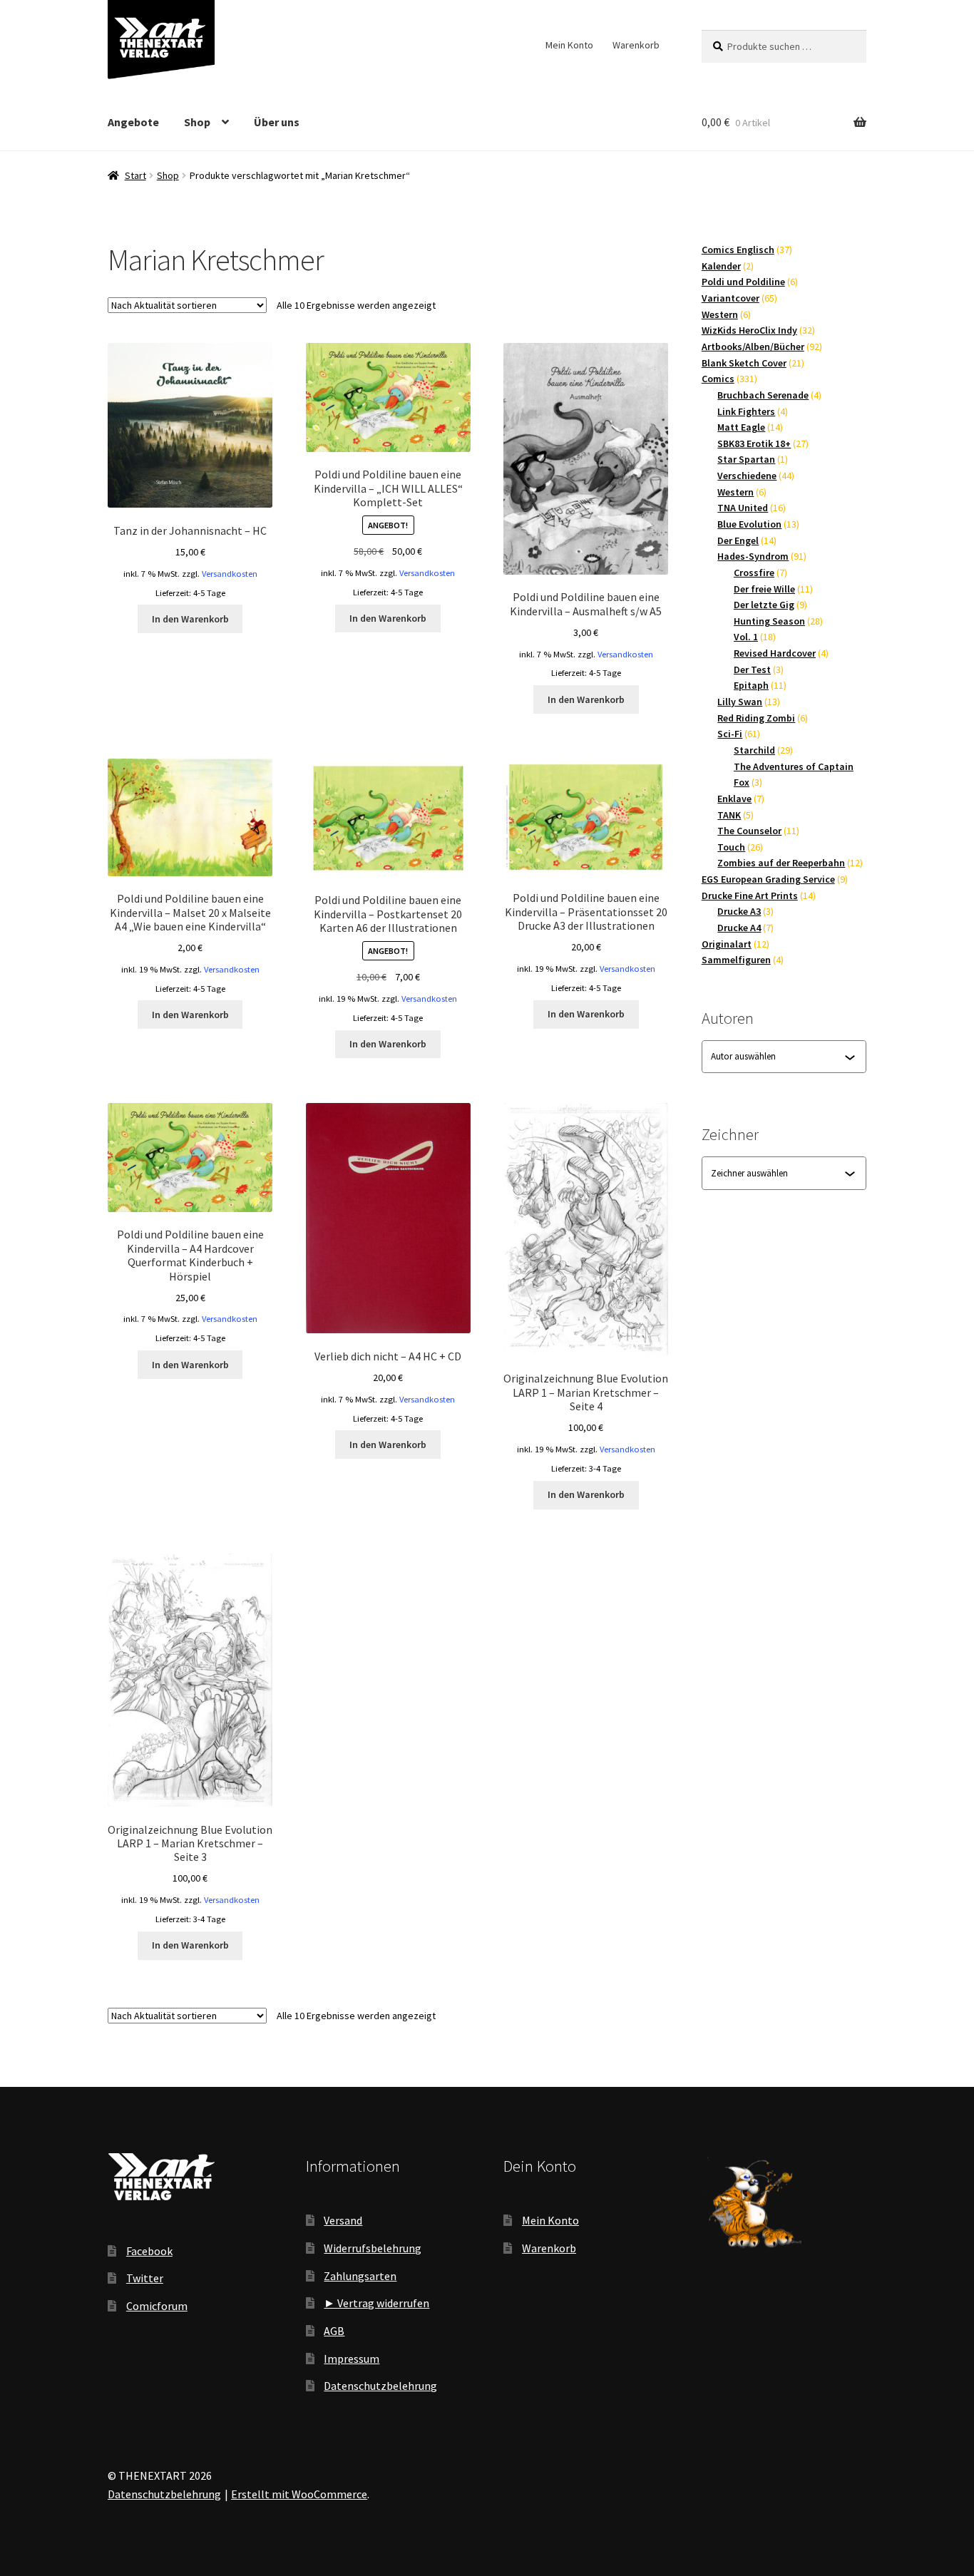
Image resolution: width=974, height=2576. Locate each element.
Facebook (149, 2251)
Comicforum (157, 2306)
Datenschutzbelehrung (380, 2386)
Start (135, 175)
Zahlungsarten (360, 2276)
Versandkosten (230, 574)
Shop (197, 122)
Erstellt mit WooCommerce (299, 2494)
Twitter (145, 2278)
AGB (334, 2331)
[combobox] (778, 1057)
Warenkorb (636, 45)
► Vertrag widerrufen (376, 2303)
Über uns (277, 122)
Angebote (133, 122)
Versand (343, 2220)
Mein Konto (569, 45)
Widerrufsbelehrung (373, 2248)
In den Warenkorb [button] (190, 619)
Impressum (352, 2359)
